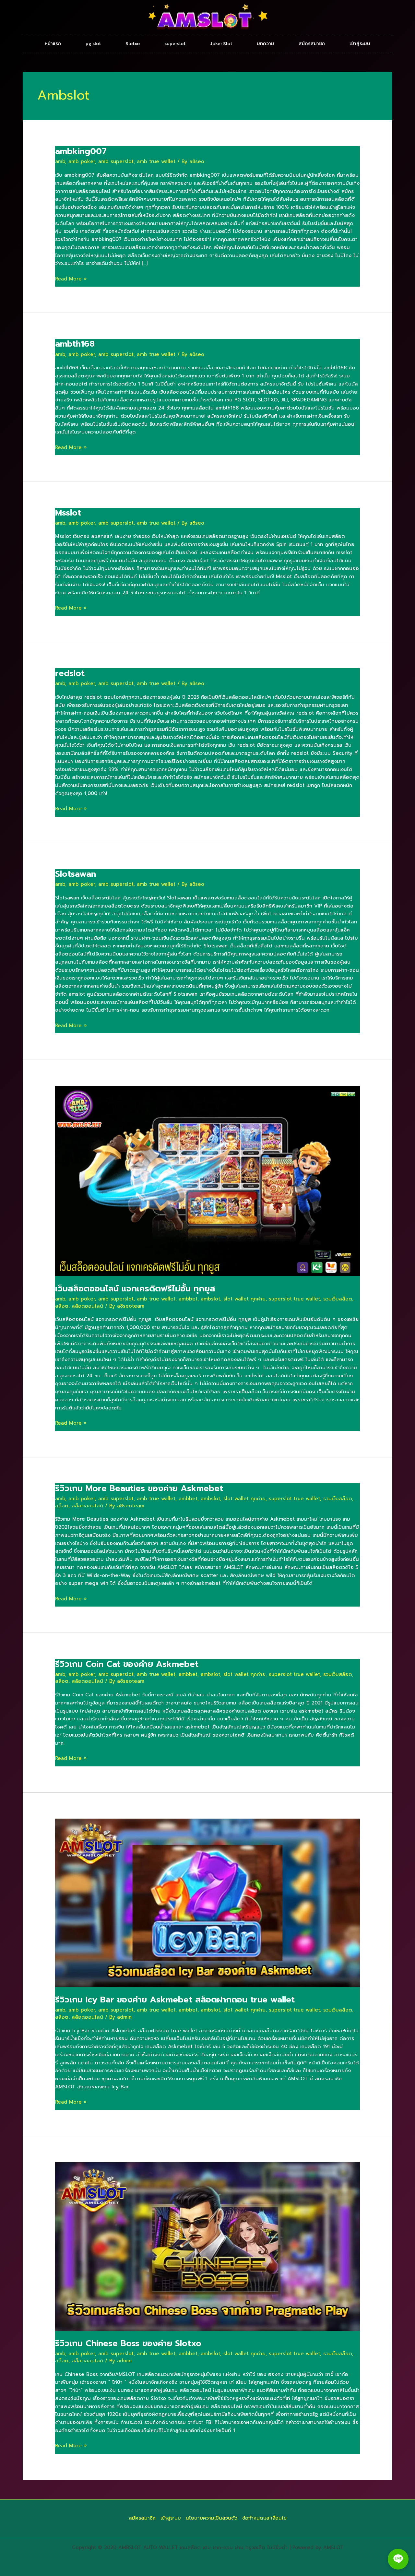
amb (60, 161)
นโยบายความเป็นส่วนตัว (212, 2518)
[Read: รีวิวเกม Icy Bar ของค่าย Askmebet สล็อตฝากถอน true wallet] (207, 1903)
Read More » (71, 279)
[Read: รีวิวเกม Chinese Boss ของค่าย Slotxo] (207, 2246)
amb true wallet (156, 161)
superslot (175, 43)
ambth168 (75, 344)
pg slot (93, 43)
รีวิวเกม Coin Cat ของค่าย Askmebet (127, 1664)
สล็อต (62, 1306)
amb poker (82, 161)
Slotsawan (76, 874)
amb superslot (116, 161)
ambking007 (81, 151)
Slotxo (133, 43)
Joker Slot (221, 43)
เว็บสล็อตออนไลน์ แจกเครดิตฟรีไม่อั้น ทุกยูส (135, 1289)
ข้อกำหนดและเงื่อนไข (264, 2518)
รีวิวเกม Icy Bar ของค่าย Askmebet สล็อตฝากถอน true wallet (175, 2000)
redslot (70, 673)
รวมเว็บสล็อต (338, 1299)
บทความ (265, 43)
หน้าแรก (53, 43)
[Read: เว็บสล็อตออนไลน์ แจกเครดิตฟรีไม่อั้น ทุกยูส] (207, 1181)
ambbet (188, 1299)
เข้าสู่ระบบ (360, 43)
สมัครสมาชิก (312, 43)
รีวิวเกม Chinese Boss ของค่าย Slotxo (128, 2343)
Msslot (68, 513)
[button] (398, 2559)
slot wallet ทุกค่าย (244, 1299)
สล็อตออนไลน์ (87, 1306)
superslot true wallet (294, 1299)
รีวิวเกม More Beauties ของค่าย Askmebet (139, 1488)
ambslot (210, 1299)
